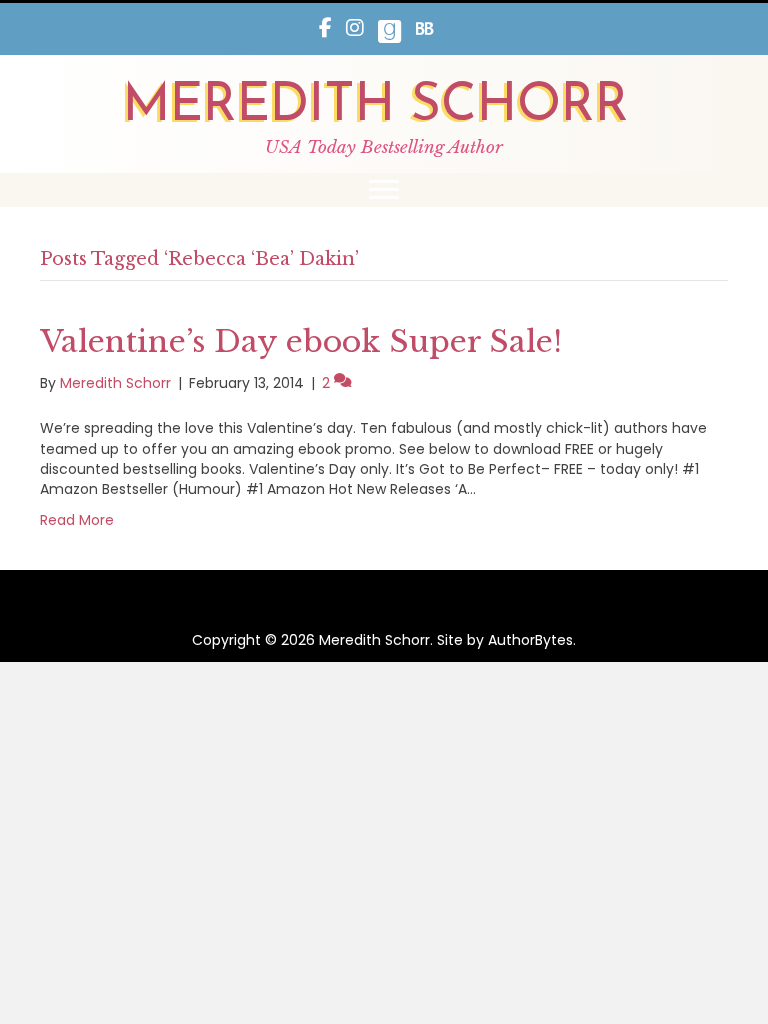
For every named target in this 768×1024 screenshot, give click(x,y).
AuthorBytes (530, 640)
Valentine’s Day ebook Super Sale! (301, 341)
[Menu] (384, 190)
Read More (77, 520)
